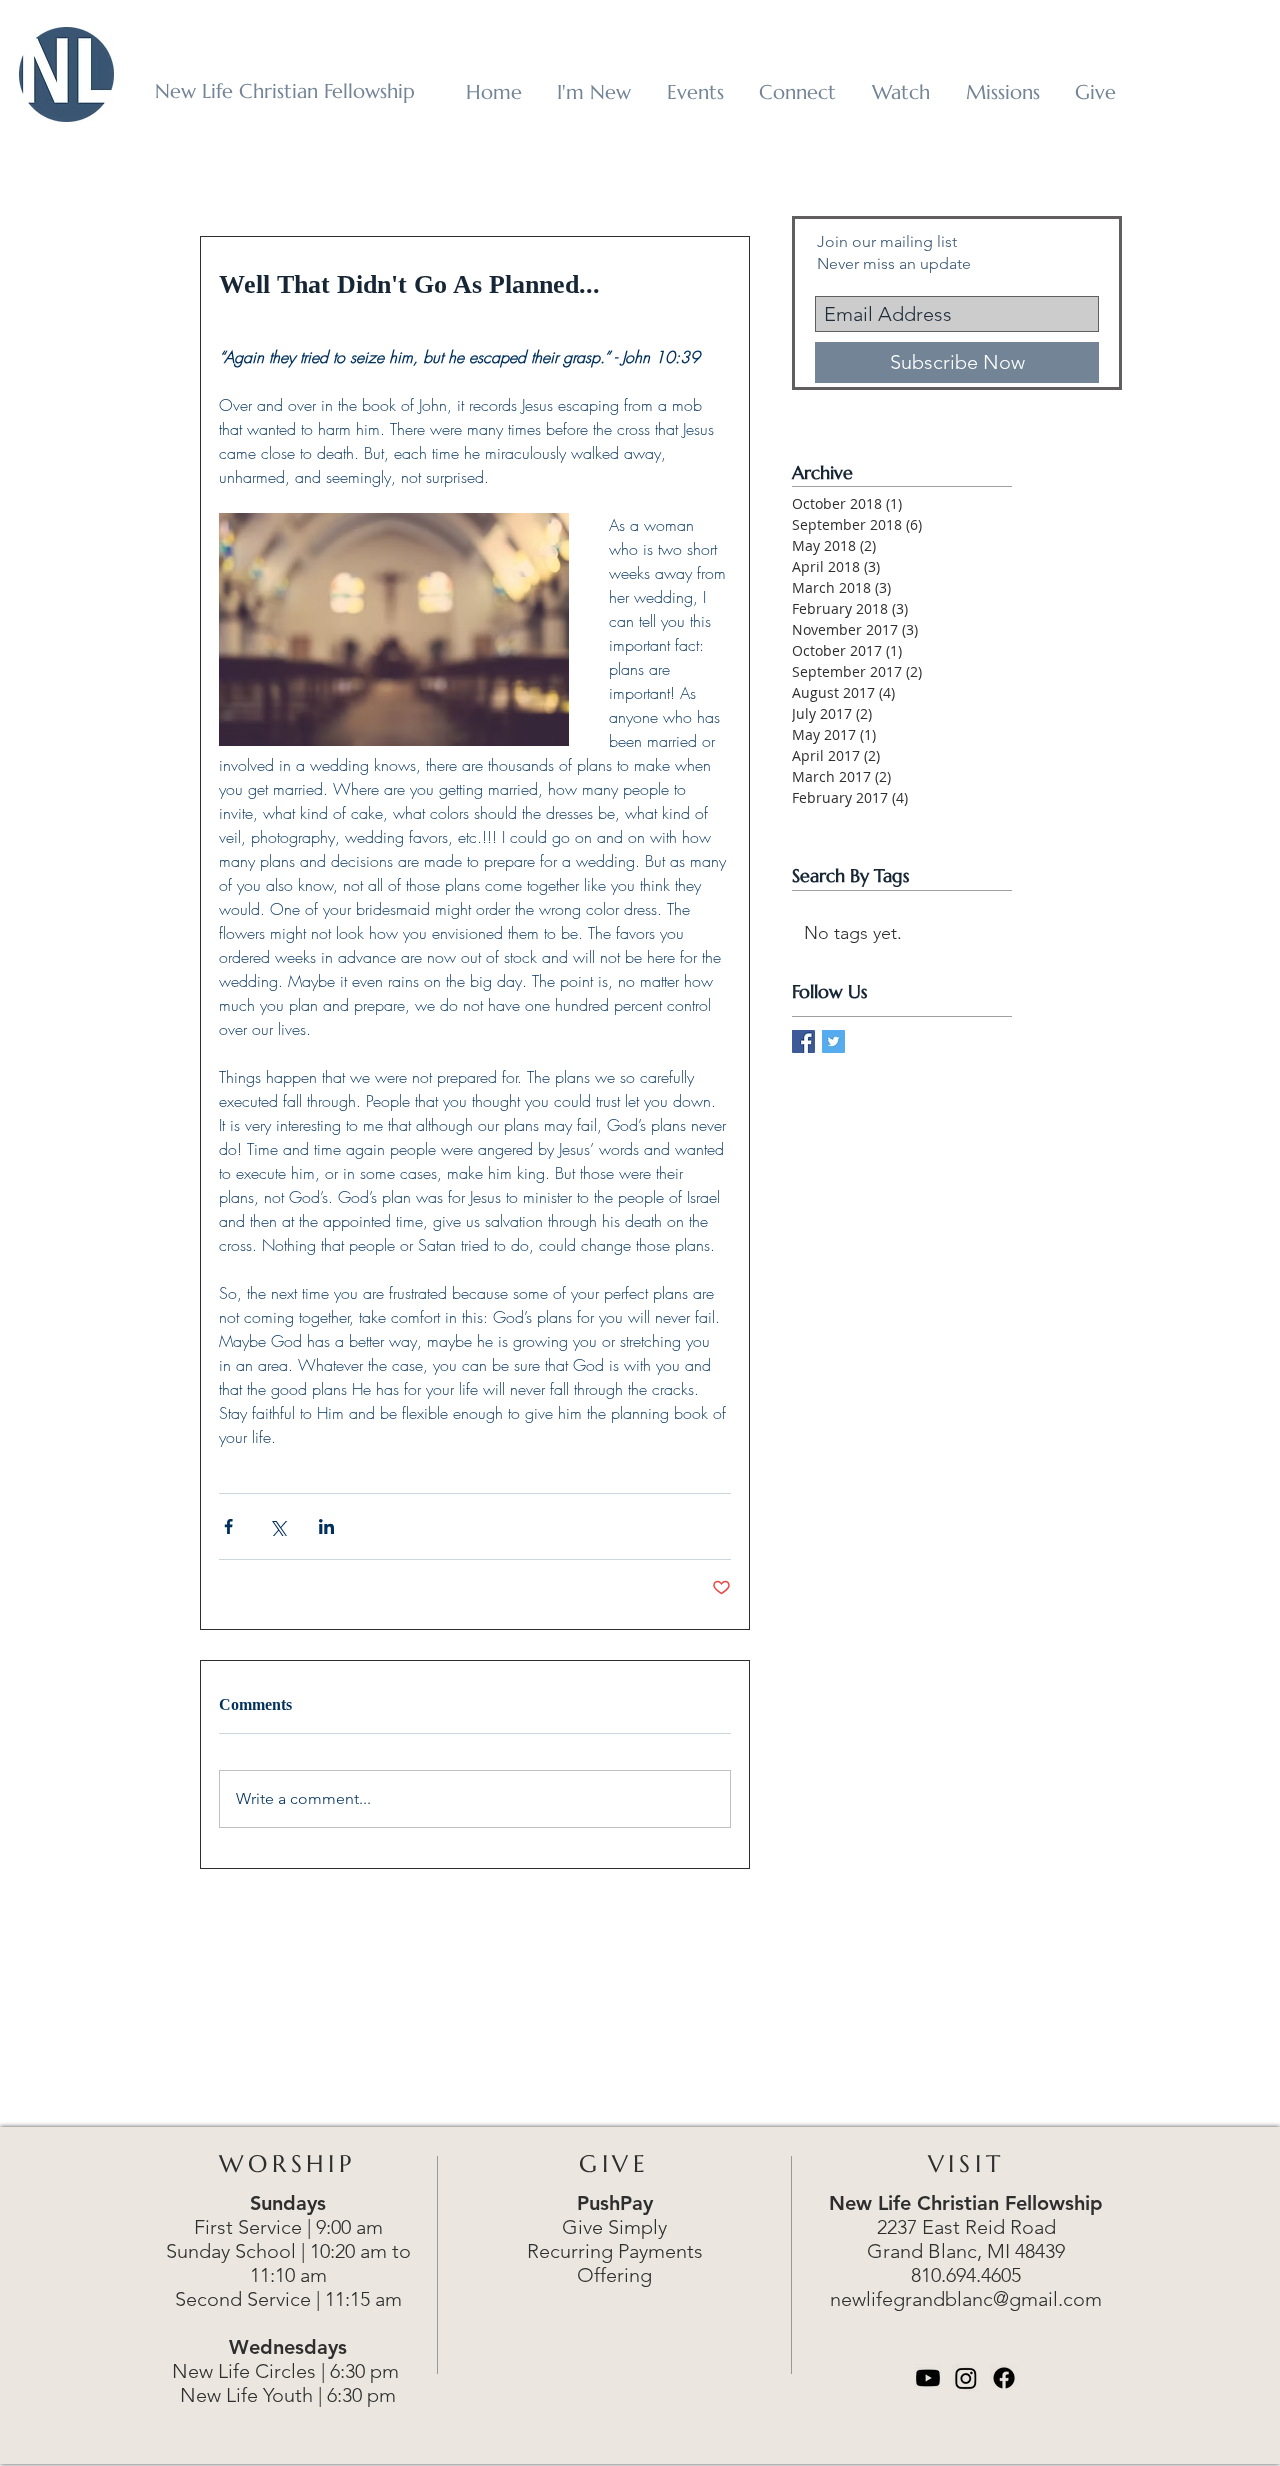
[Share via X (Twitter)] (277, 1526)
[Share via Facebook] (228, 1526)
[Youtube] (928, 2378)
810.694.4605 (966, 2275)
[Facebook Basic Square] (803, 1041)
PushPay (615, 2203)
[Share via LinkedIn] (326, 1526)
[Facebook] (1004, 2378)
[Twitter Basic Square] (833, 1041)
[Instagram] (966, 2378)
